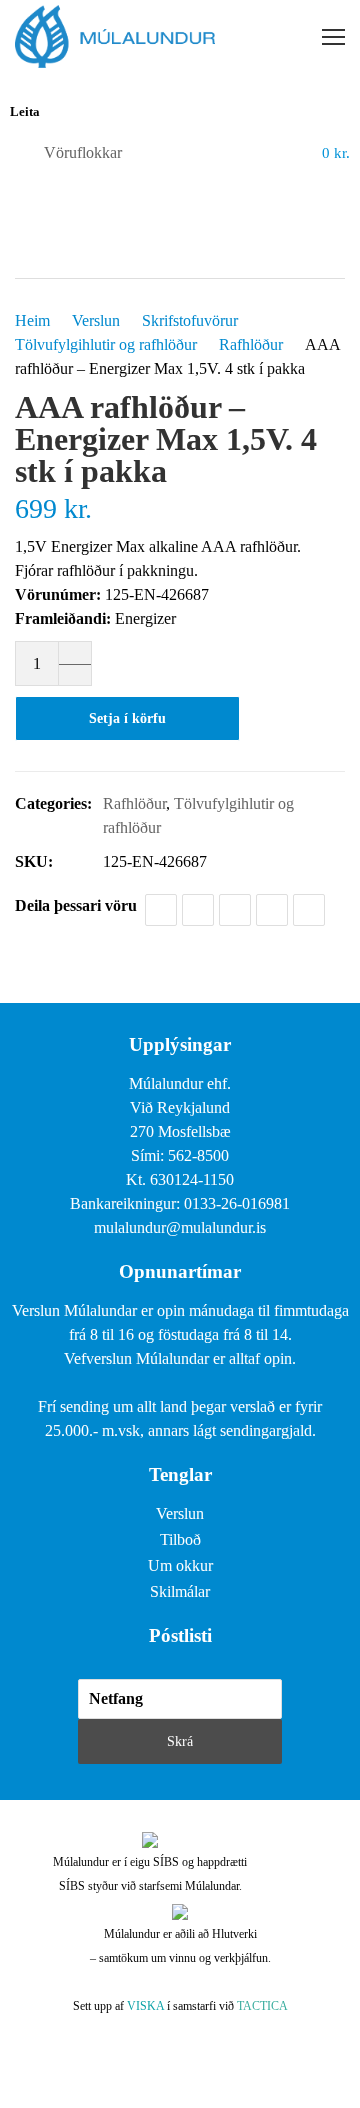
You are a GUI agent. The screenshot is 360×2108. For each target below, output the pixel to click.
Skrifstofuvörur (190, 320)
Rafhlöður (251, 344)
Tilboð (180, 1539)
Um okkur (180, 1565)
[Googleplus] (235, 910)
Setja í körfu (127, 718)
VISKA (145, 2006)
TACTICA (262, 2006)
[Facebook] (161, 910)
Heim (32, 320)
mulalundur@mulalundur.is (180, 1227)
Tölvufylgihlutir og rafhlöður (106, 344)
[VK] (309, 910)
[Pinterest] (272, 910)
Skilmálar (180, 1591)
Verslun (96, 320)
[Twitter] (198, 910)
